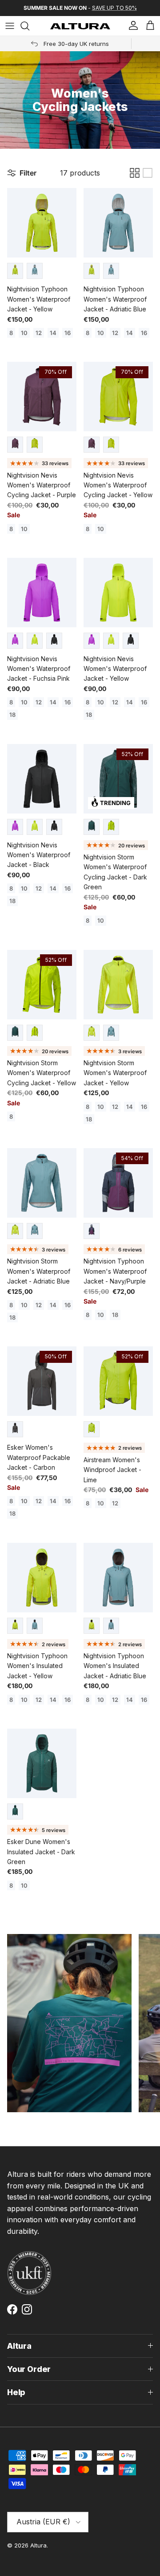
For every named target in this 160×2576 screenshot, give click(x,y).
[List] (148, 173)
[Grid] (135, 173)
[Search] (29, 26)
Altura (38, 2545)
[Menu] (10, 26)
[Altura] (80, 26)
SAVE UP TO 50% (114, 8)
